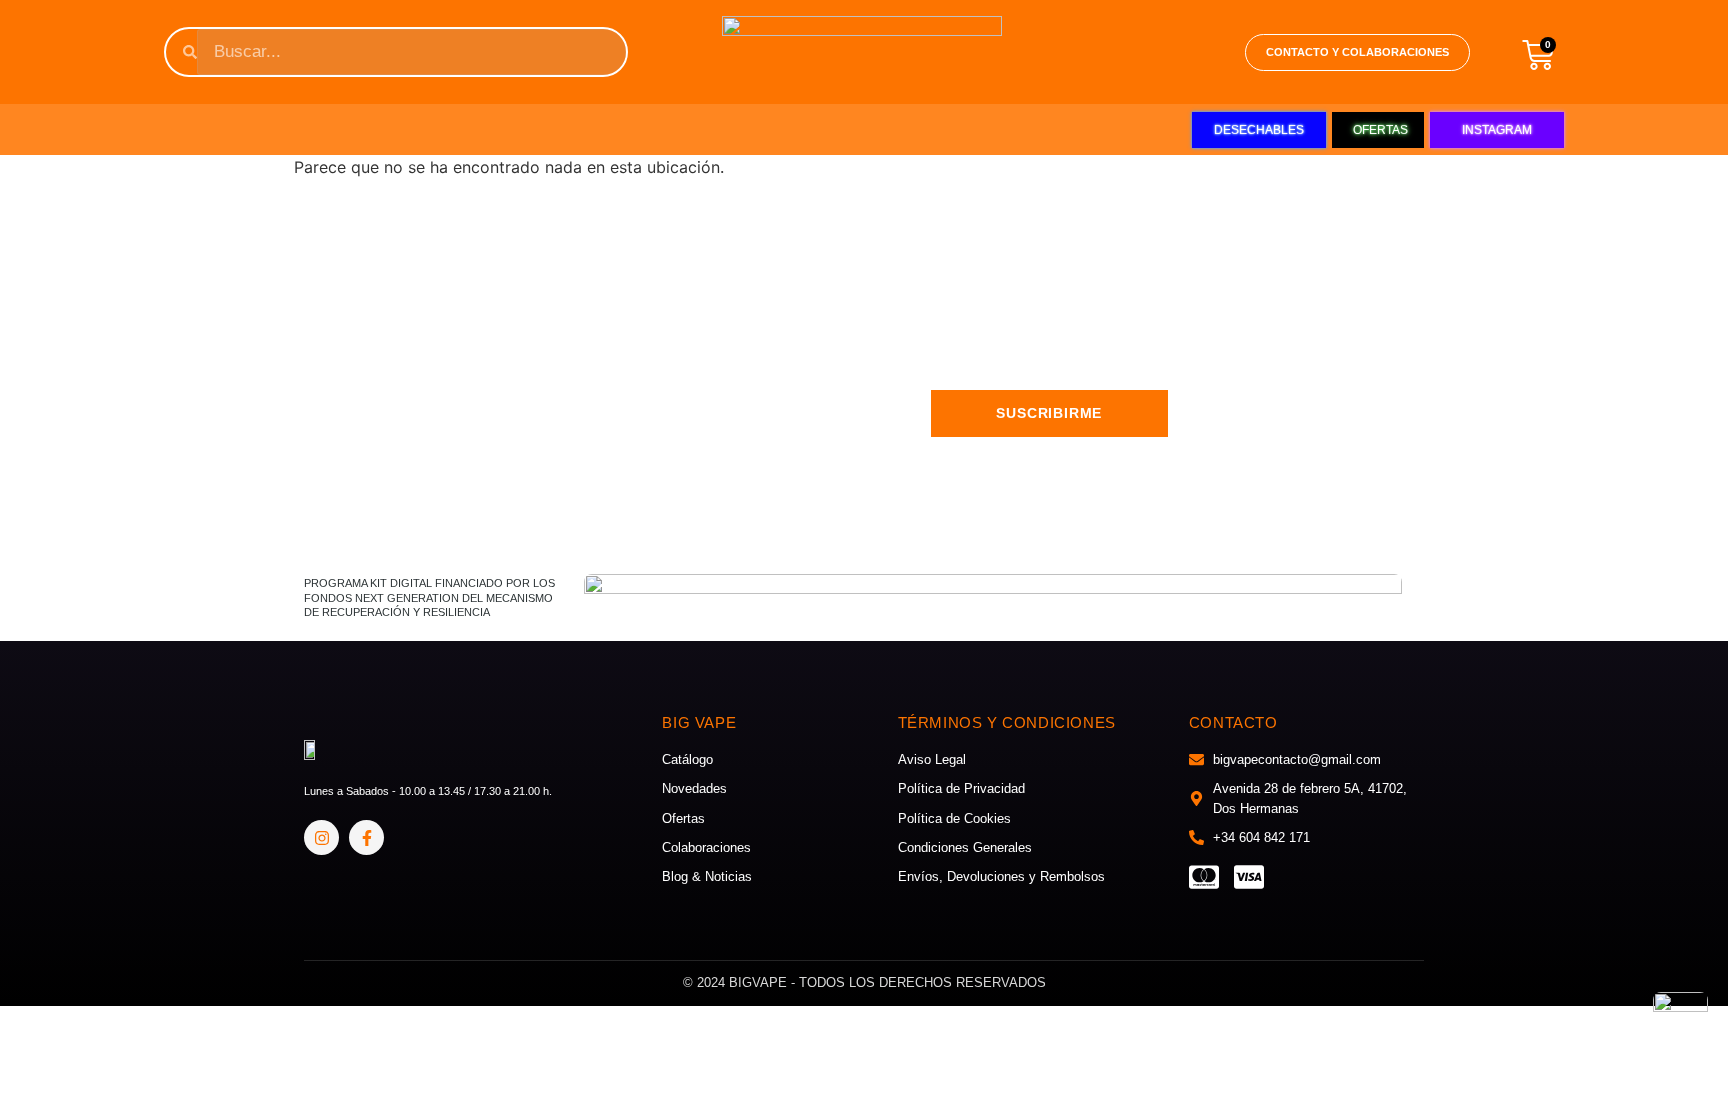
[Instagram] (321, 837)
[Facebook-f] (366, 837)
